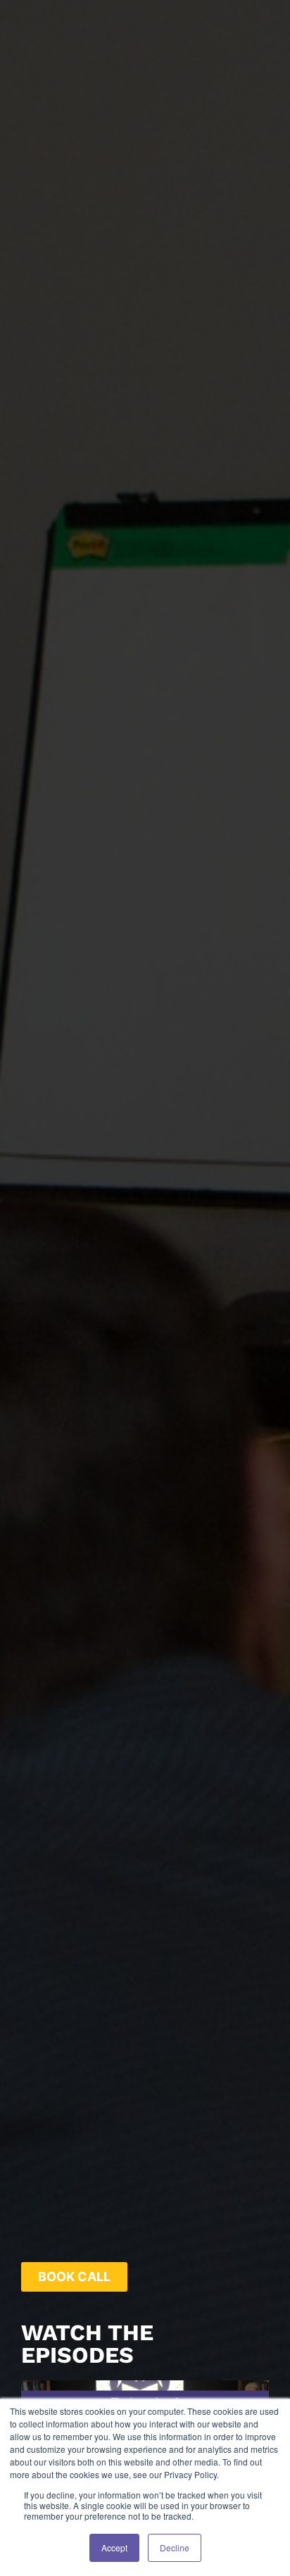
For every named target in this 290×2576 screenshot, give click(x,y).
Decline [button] (175, 2547)
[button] (74, 2277)
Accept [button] (114, 2547)
